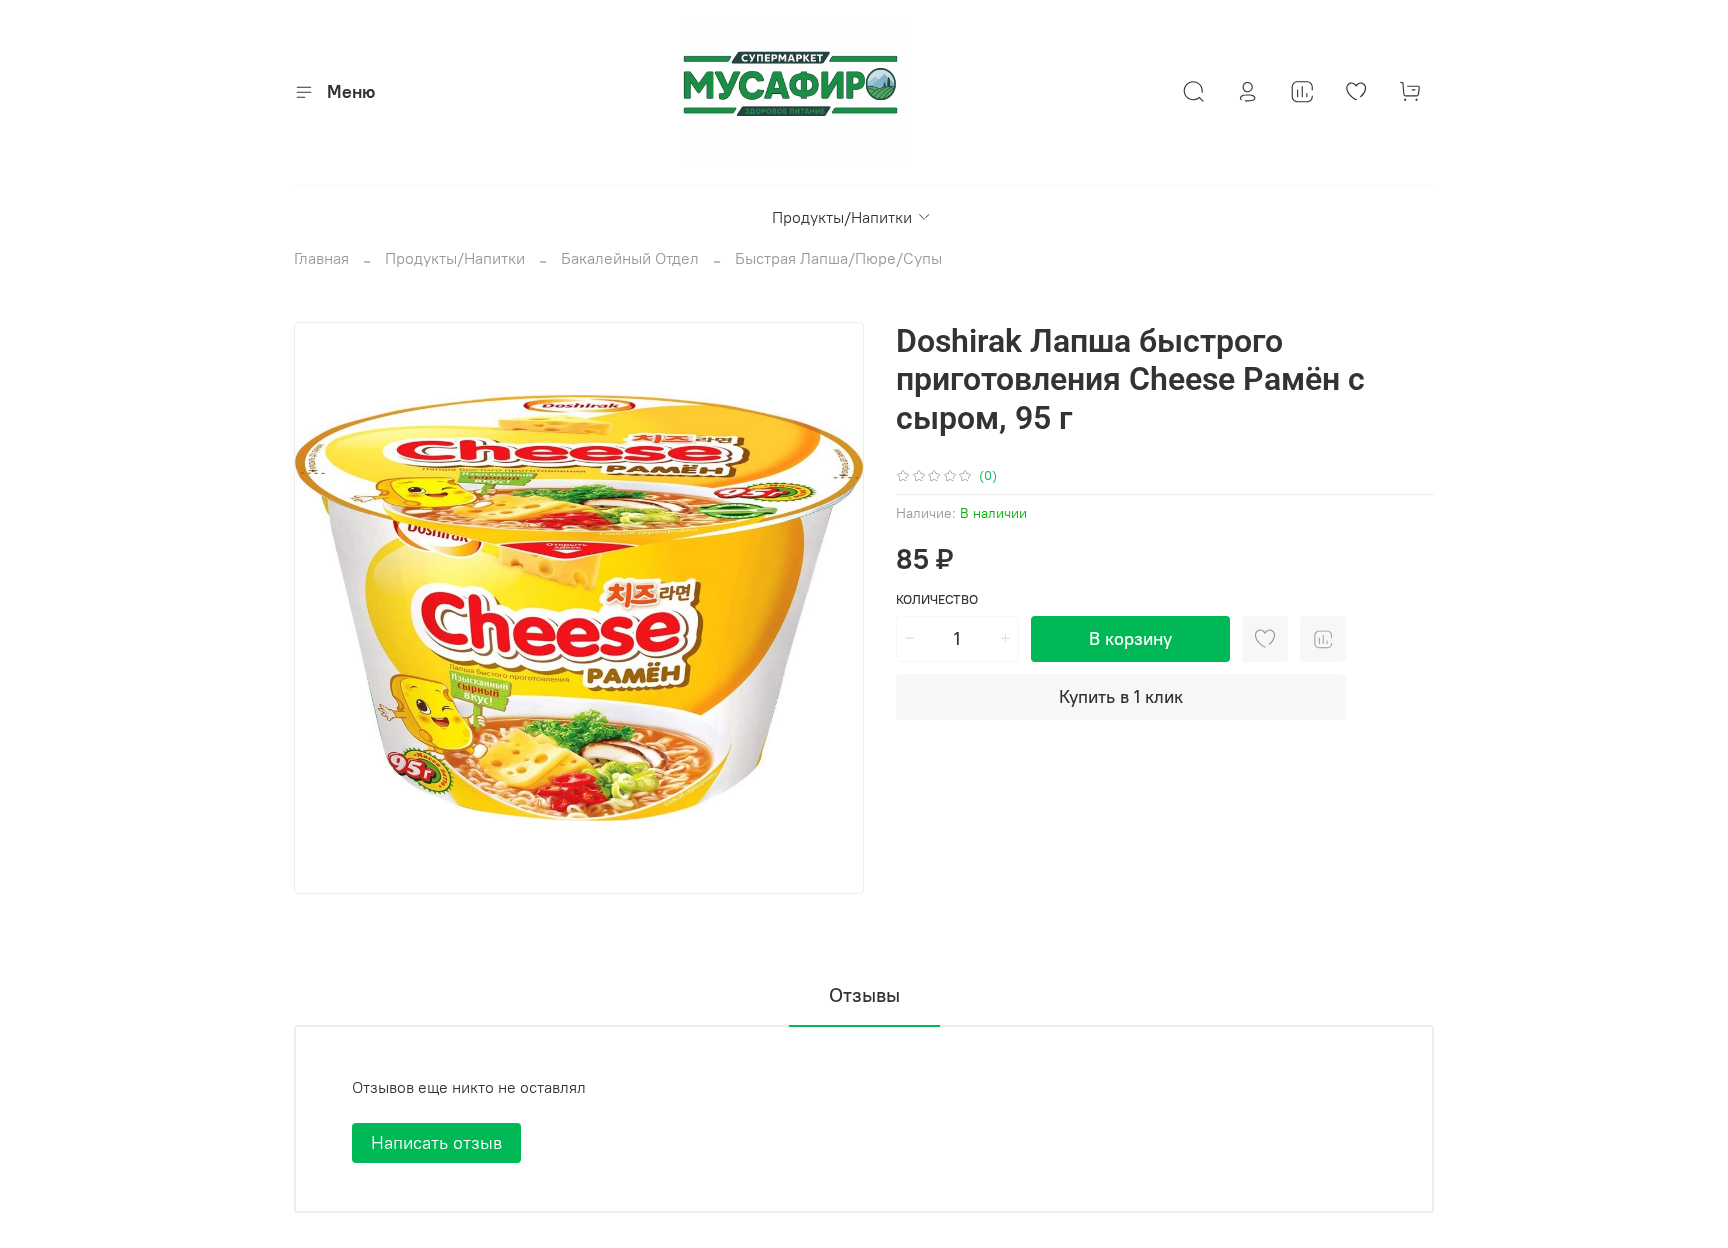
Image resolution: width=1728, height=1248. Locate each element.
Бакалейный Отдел (630, 258)
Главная (321, 258)
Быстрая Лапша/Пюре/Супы (838, 258)
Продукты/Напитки (842, 217)
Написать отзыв (436, 1142)
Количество (937, 599)
